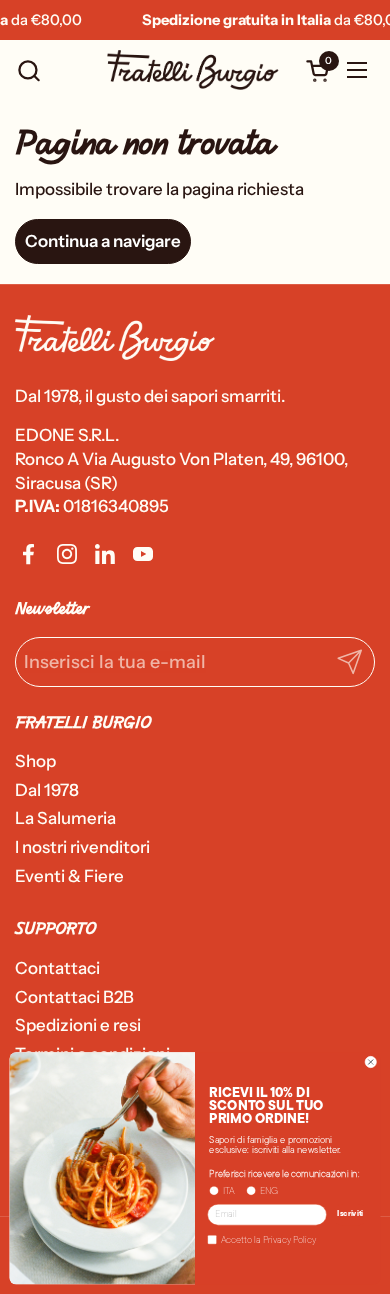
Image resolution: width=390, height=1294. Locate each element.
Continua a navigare (103, 241)
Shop (35, 761)
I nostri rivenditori (82, 847)
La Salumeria (65, 818)
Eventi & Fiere (69, 876)
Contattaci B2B (74, 997)
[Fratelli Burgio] (192, 70)
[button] (28, 70)
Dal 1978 (47, 790)
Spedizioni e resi (78, 1025)
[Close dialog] (371, 1062)
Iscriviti (350, 1215)
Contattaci (57, 968)
